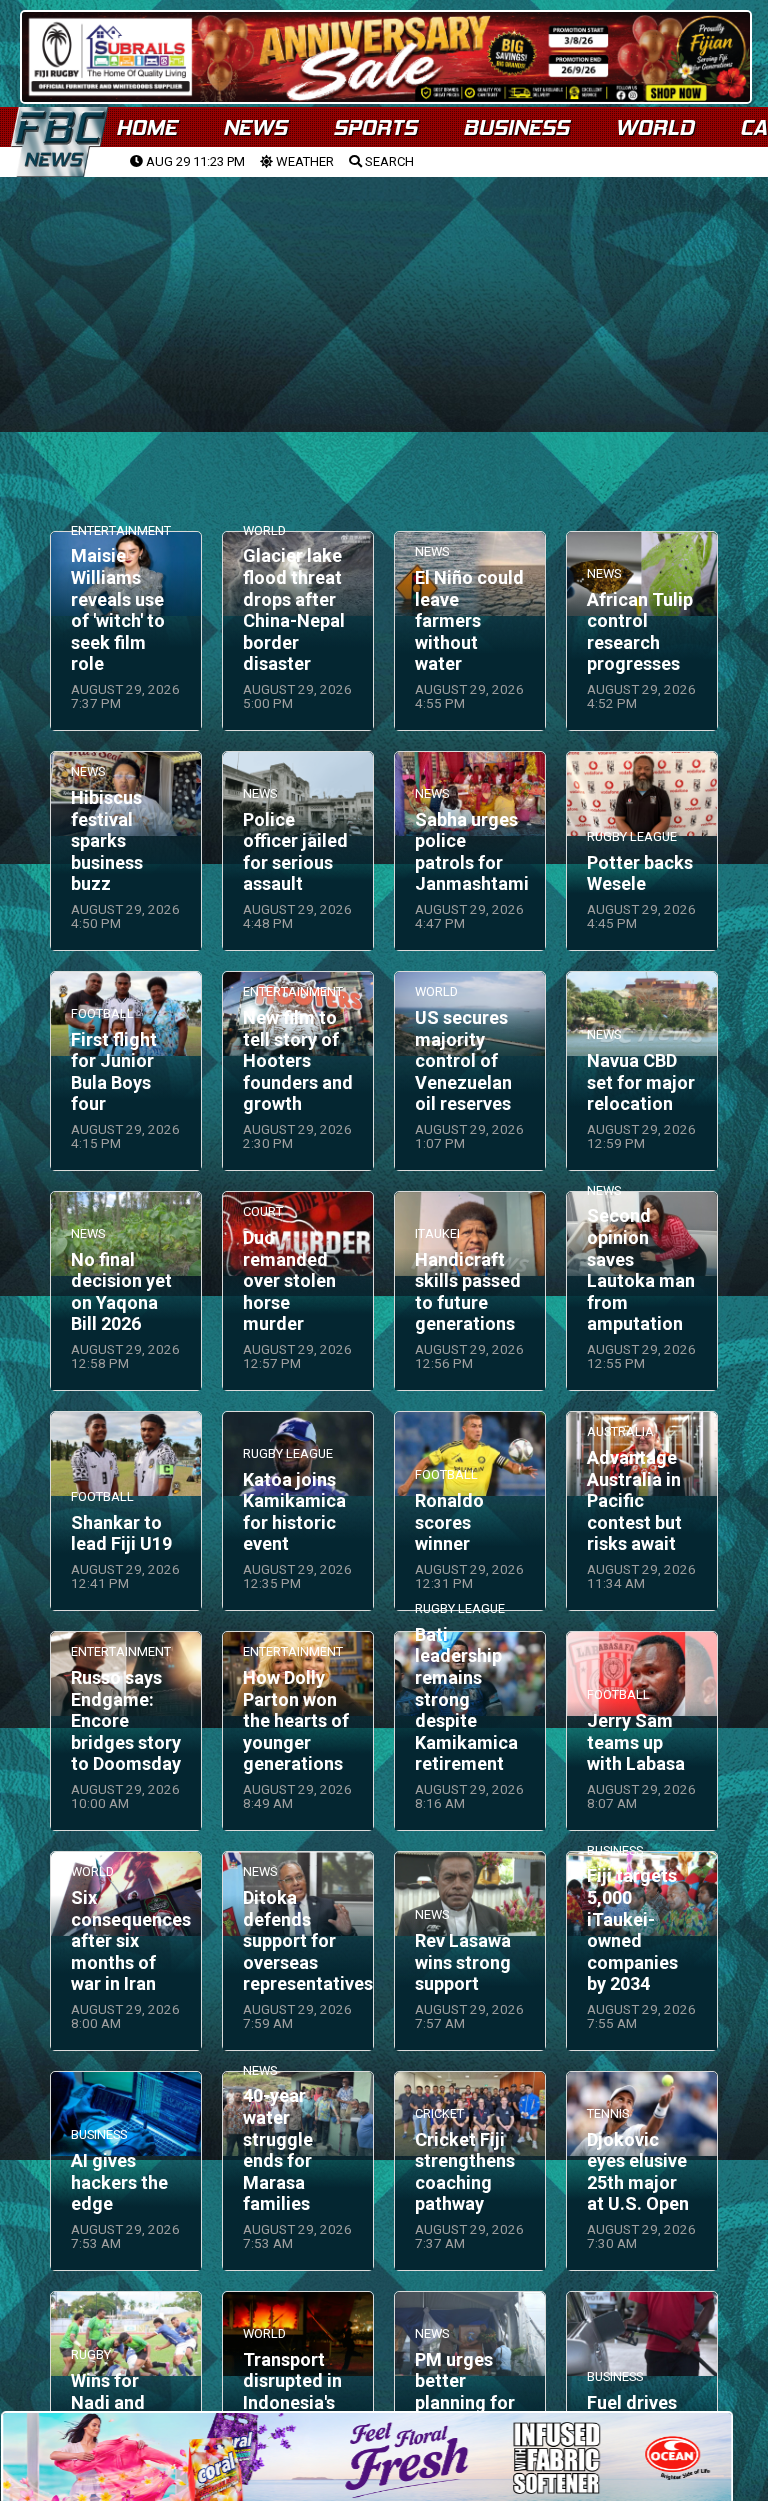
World (654, 127)
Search (388, 161)
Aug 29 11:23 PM (194, 161)
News (255, 127)
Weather (303, 161)
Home (146, 127)
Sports (375, 127)
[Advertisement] (384, 331)
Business (516, 127)
